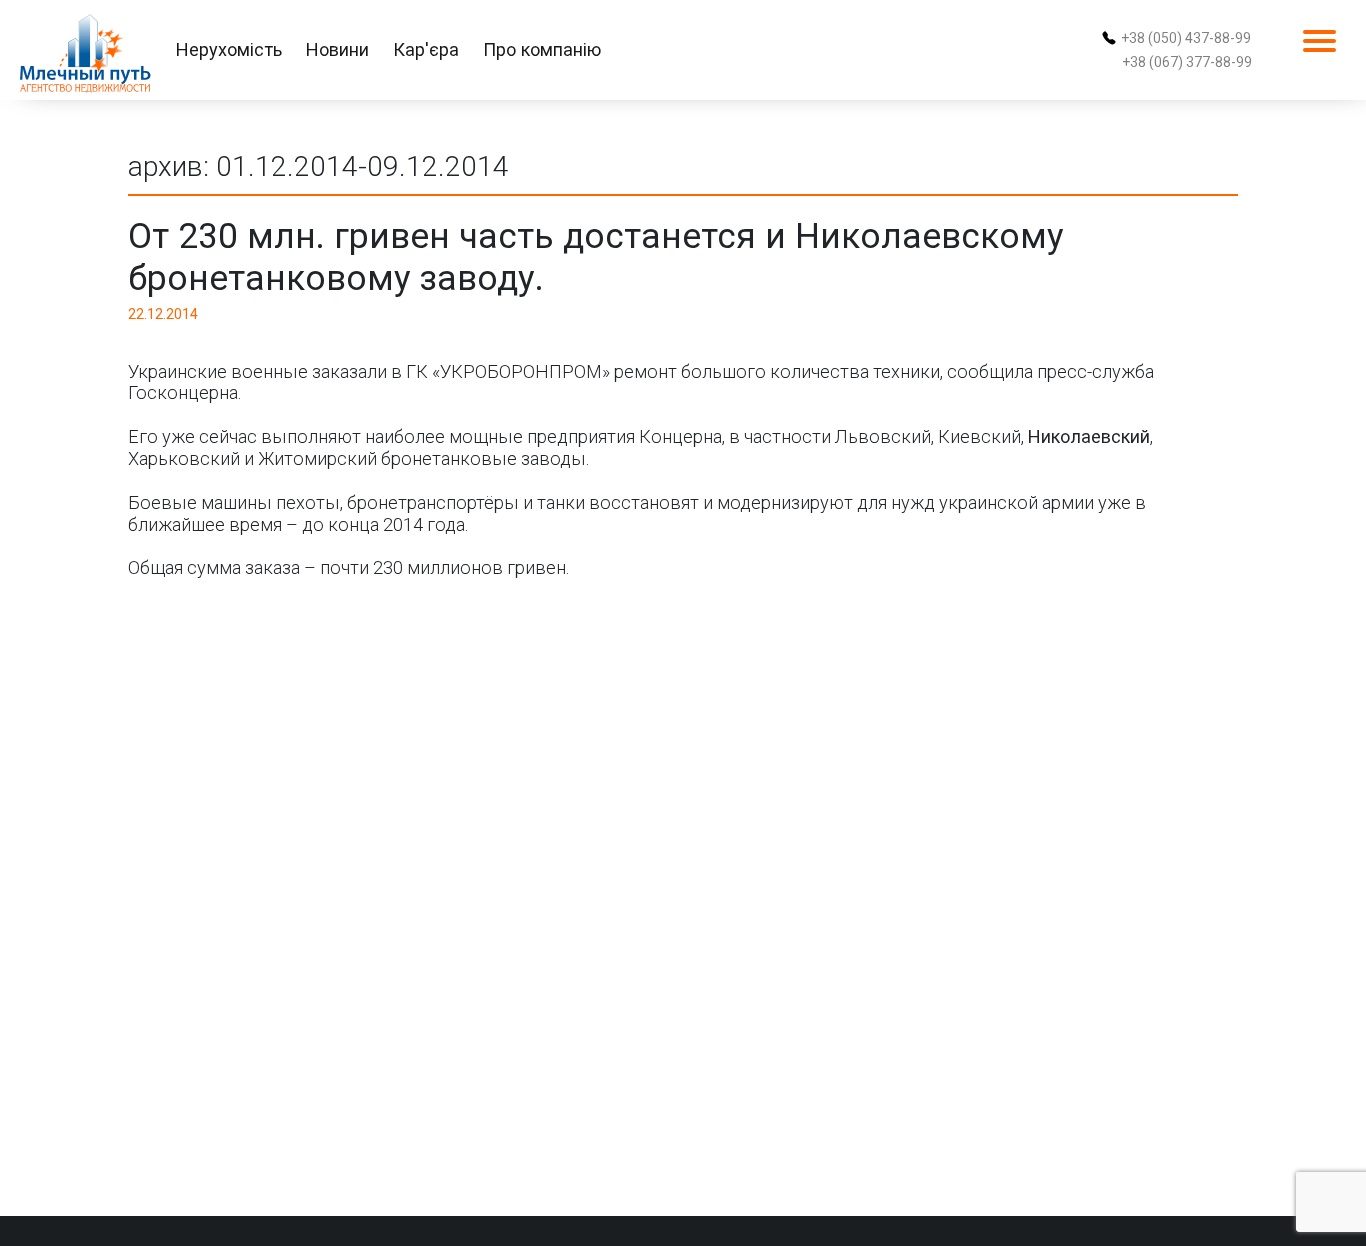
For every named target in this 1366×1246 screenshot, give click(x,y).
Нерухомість (229, 49)
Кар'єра (426, 49)
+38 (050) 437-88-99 (1186, 38)
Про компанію (542, 49)
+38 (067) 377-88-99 (1187, 62)
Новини (337, 49)
